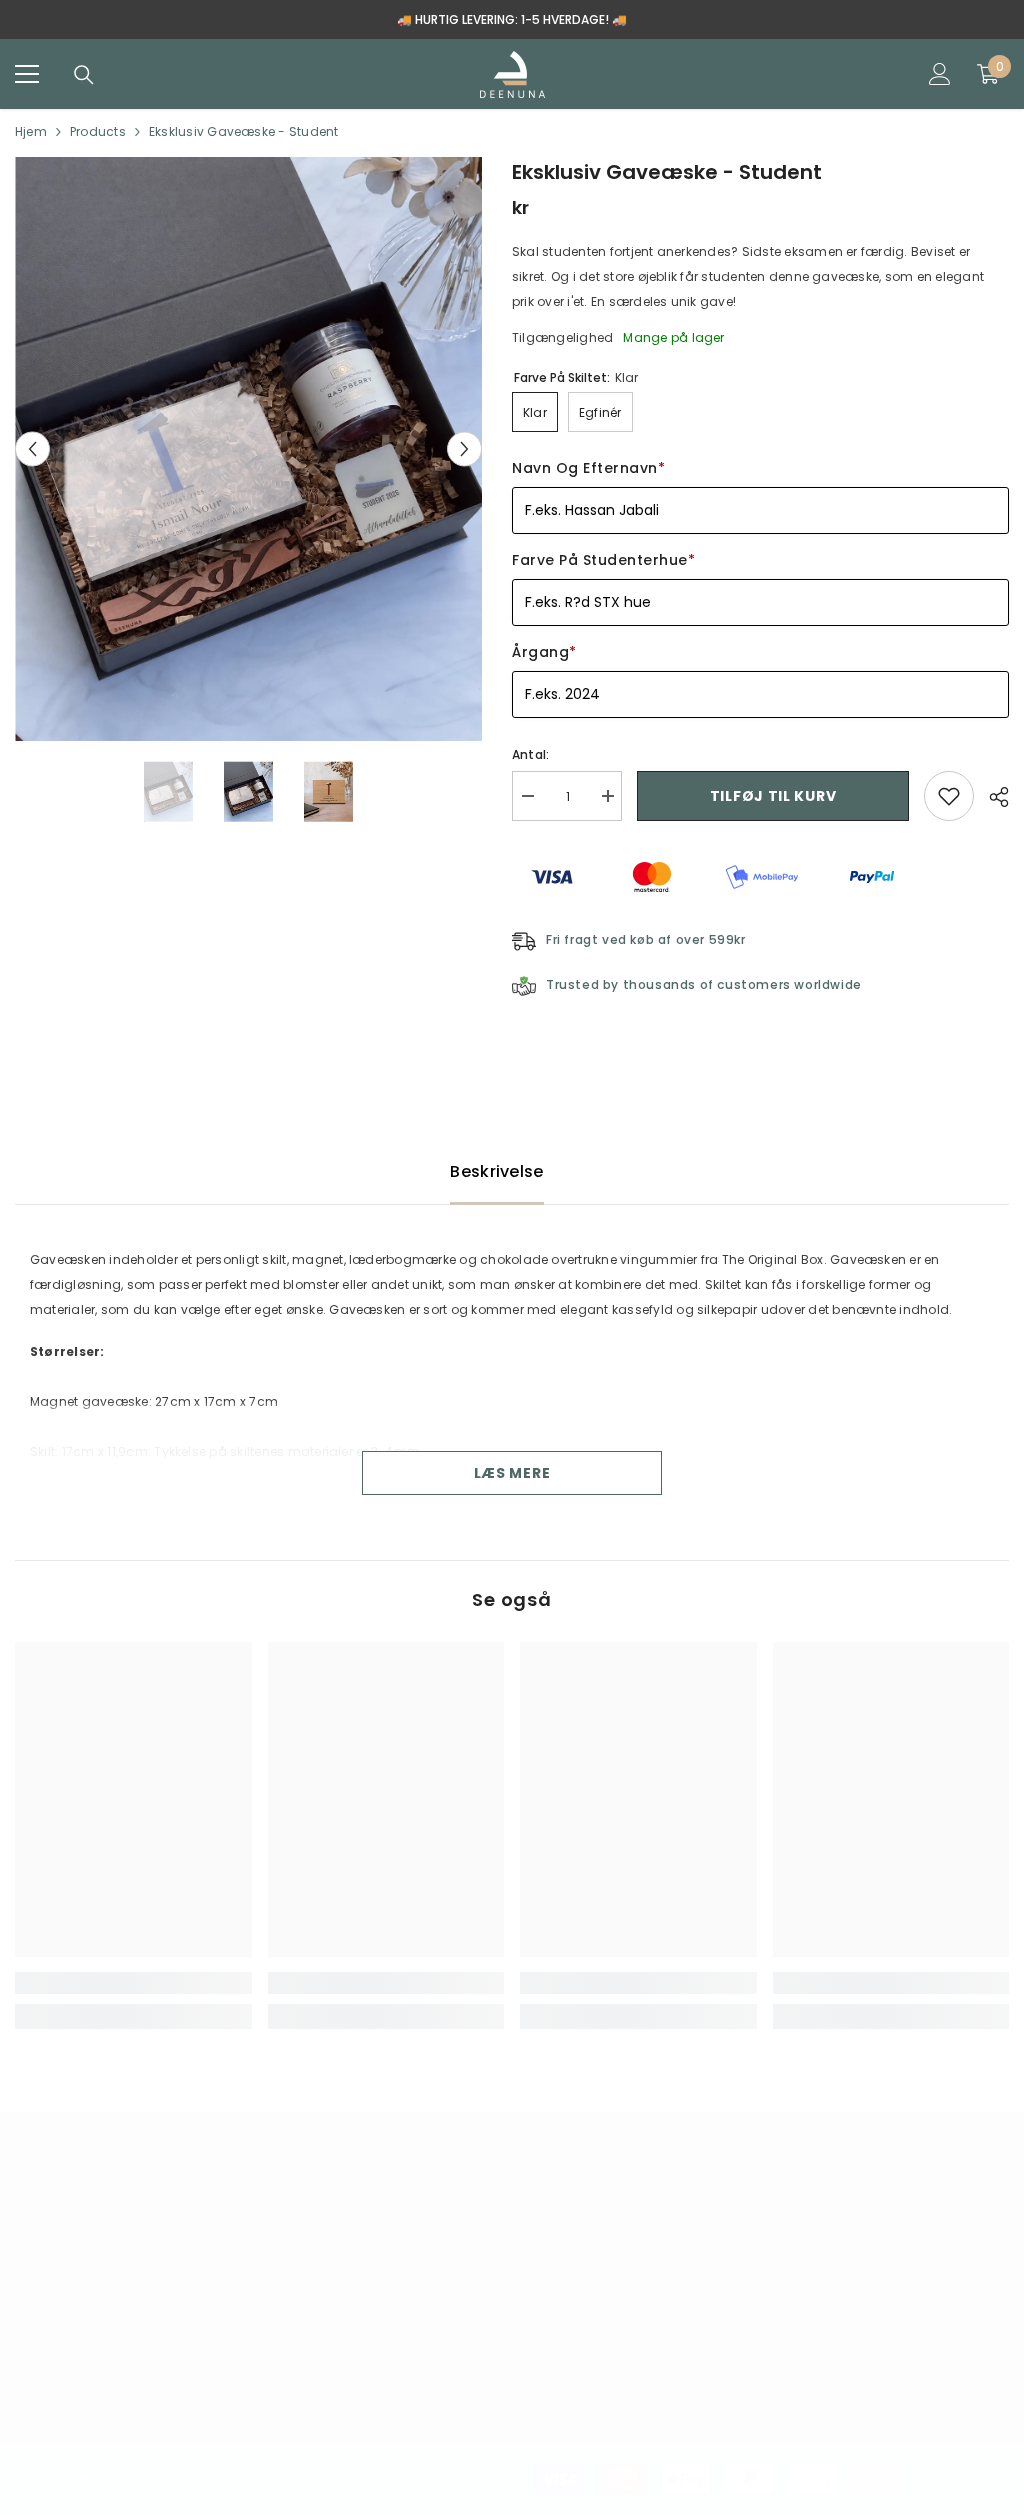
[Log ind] (940, 74)
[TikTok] (220, 2383)
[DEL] (991, 797)
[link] (133, 1983)
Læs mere (512, 1473)
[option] (512, 19)
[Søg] (84, 75)
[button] (32, 449)
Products (98, 131)
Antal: (530, 754)
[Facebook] (37, 2383)
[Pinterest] (159, 2383)
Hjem (31, 131)
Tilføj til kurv (773, 796)
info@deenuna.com (118, 2258)
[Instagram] (98, 2383)
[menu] (27, 74)
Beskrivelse (497, 1171)
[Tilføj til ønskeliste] (949, 796)
